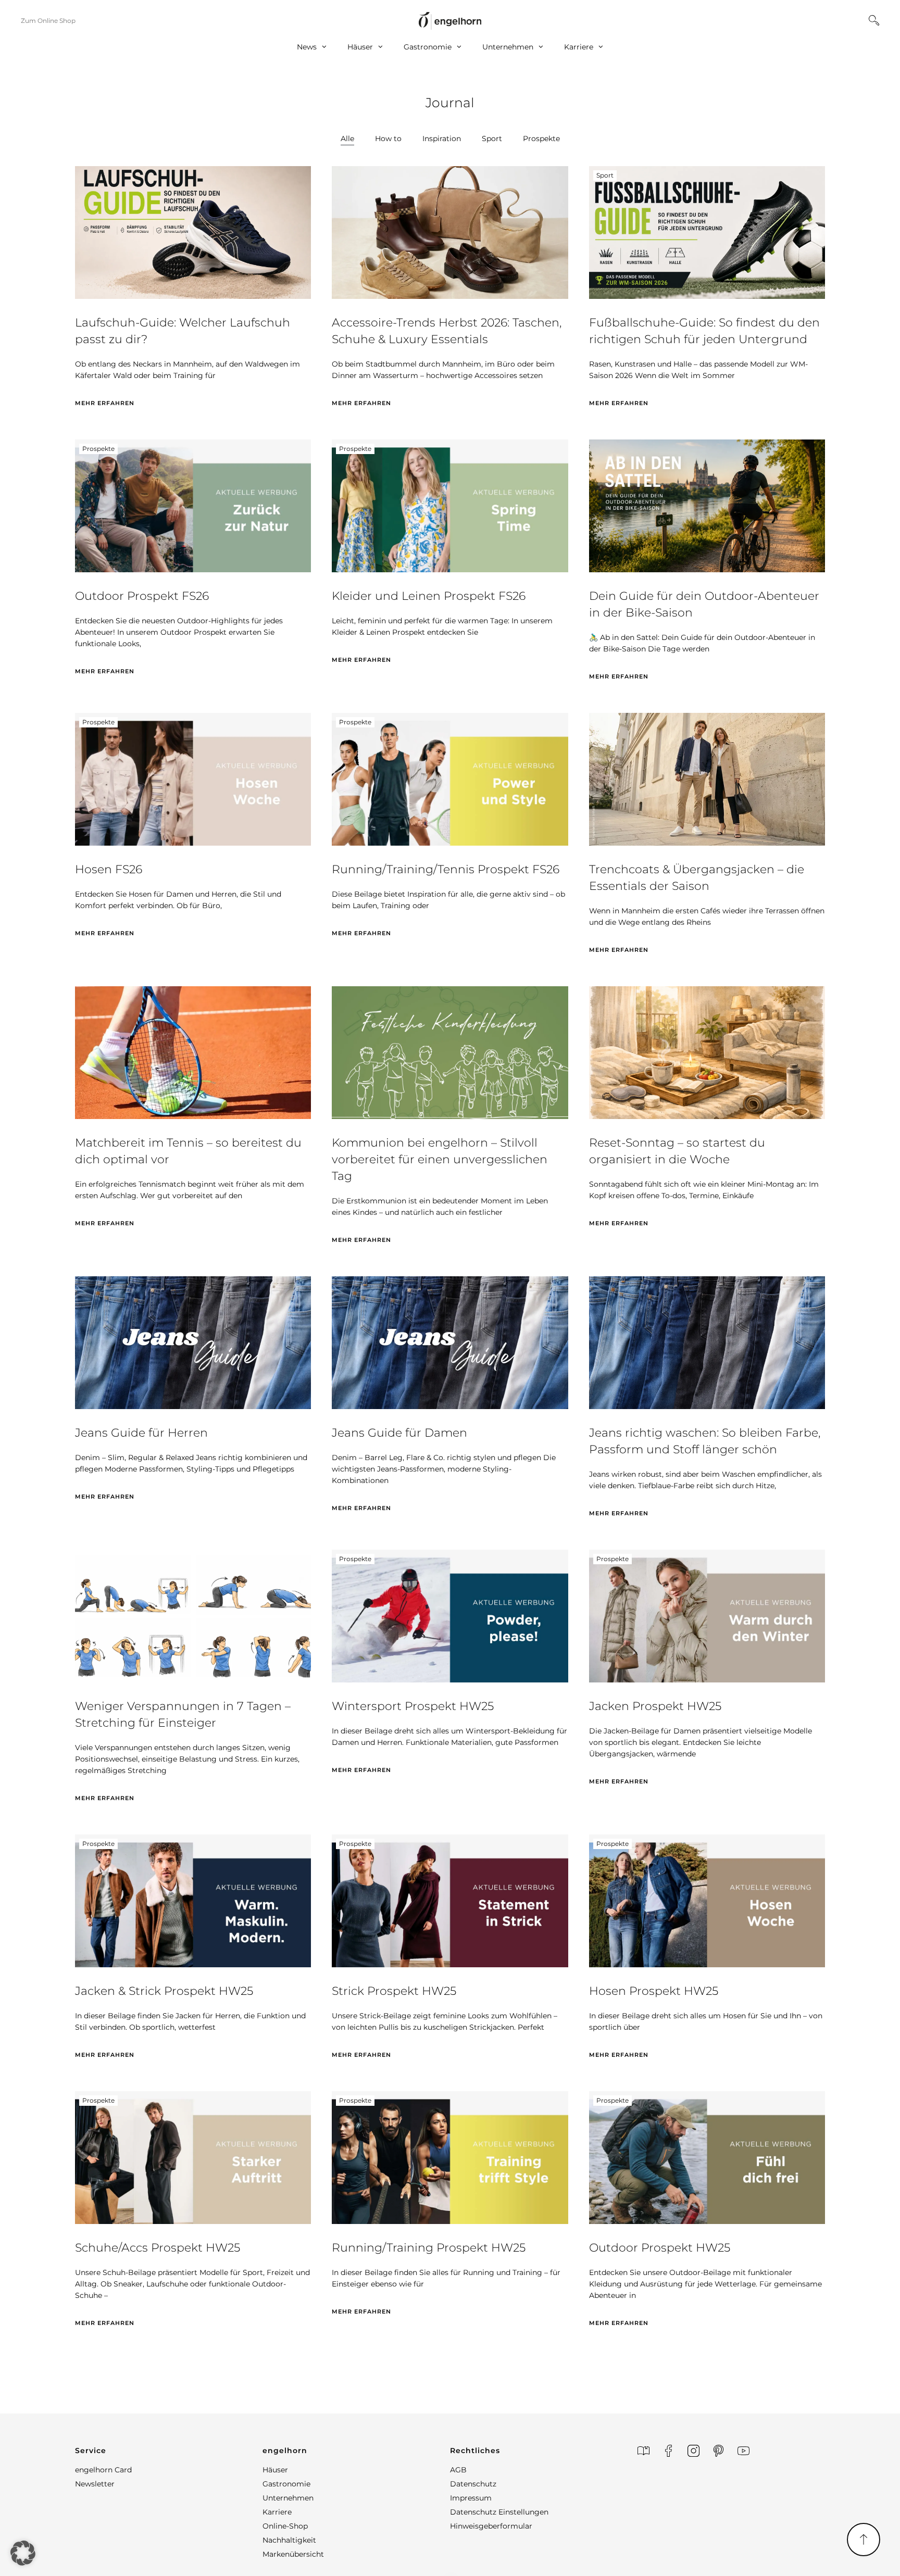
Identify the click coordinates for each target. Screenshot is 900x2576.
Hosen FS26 (109, 869)
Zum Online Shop (48, 21)
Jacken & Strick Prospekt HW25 (164, 1991)
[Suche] (874, 20)
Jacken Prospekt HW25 (655, 1706)
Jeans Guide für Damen (399, 1433)
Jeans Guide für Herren (141, 1433)
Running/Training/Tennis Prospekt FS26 (446, 869)
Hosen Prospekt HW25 (654, 1991)
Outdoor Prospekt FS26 (142, 596)
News (307, 47)
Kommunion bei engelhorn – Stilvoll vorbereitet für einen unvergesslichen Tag (440, 1159)
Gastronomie (428, 47)
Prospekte (541, 139)
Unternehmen (508, 47)
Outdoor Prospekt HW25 (660, 2248)
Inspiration (442, 139)
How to (388, 139)
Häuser (360, 47)
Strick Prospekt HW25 (394, 1991)
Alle (347, 139)
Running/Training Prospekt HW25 (429, 2248)
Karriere (579, 47)
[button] (23, 2553)
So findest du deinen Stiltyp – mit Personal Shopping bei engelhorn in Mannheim (179, 2533)
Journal (450, 103)
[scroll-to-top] (864, 2540)
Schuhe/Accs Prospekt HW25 (158, 2248)
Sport (492, 139)
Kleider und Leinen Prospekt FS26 (429, 596)
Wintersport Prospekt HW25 (413, 1706)
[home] (450, 21)
